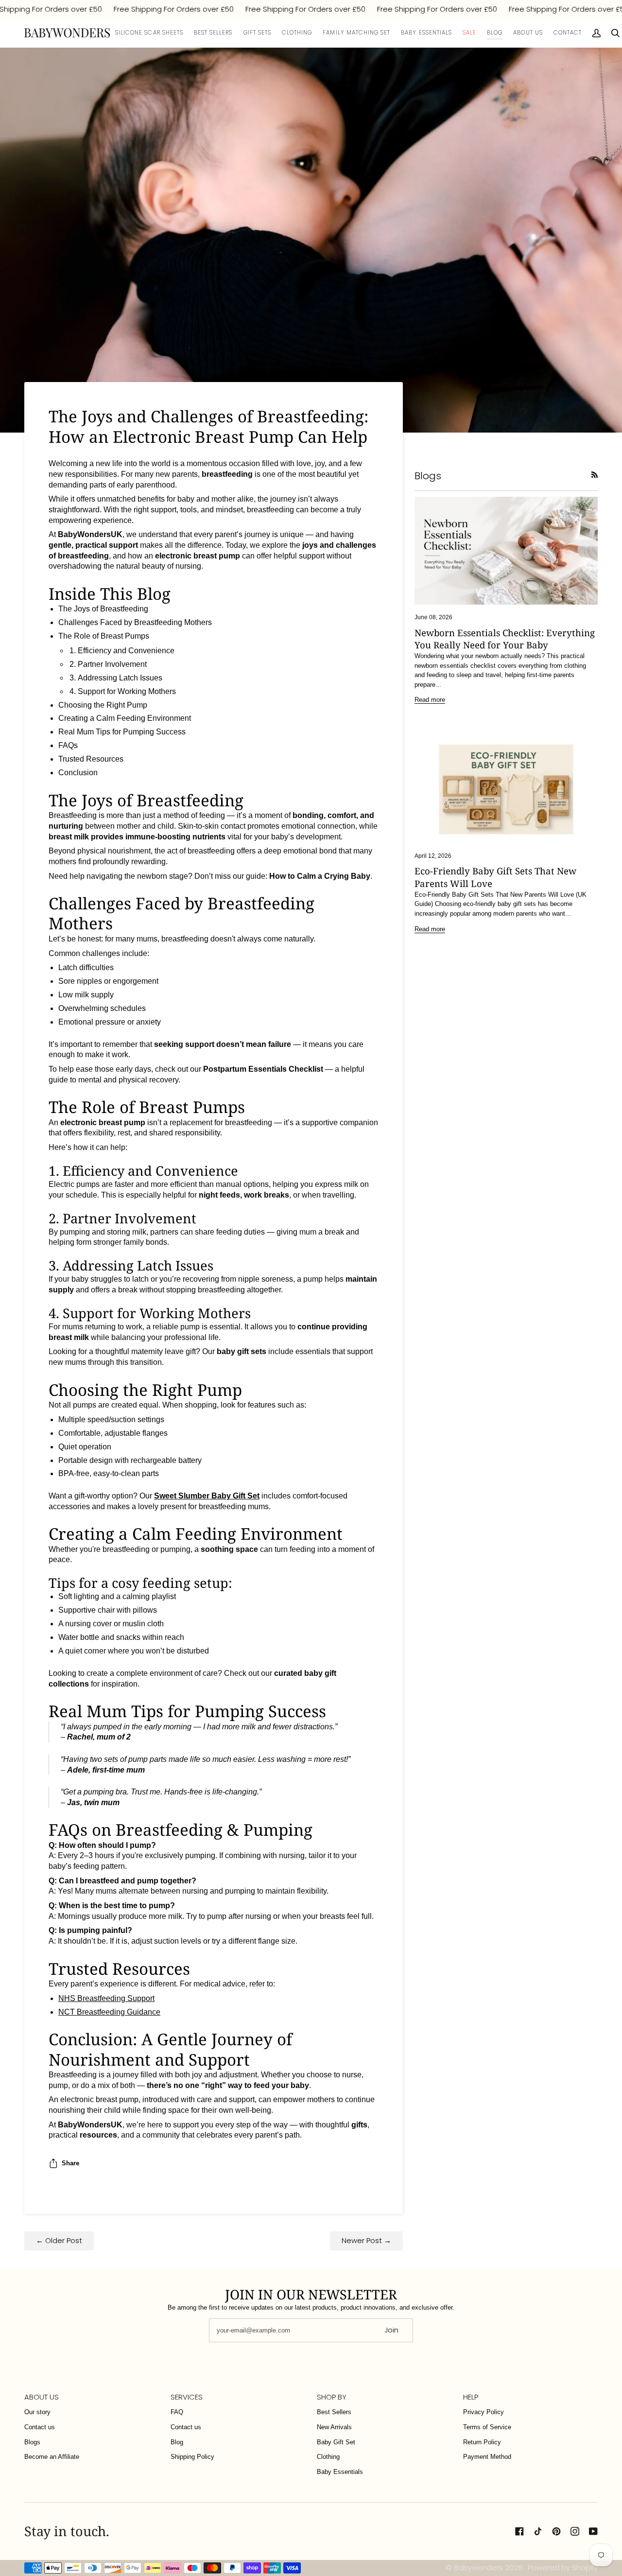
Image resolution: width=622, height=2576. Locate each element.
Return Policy (482, 2442)
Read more (430, 700)
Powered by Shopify (563, 2567)
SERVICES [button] (187, 2397)
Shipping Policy (192, 2457)
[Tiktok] (538, 2531)
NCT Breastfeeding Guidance (109, 2012)
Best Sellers (334, 2412)
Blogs (32, 2442)
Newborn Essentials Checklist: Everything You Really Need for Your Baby (505, 639)
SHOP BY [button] (332, 2397)
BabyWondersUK (90, 2125)
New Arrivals (334, 2427)
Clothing (328, 2457)
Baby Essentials (340, 2472)
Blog (177, 2442)
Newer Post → (366, 2240)
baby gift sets (242, 1351)
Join (391, 2330)
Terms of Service (487, 2427)
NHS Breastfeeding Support (106, 1998)
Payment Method (487, 2457)
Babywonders (478, 2567)
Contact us (40, 2427)
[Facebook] (519, 2531)
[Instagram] (575, 2531)
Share (70, 2163)
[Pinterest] (556, 2531)
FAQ (177, 2412)
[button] (257, 33)
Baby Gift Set (336, 2442)
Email (223, 2339)
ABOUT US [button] (42, 2397)
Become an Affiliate (52, 2457)
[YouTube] (593, 2531)
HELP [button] (471, 2397)
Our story (37, 2412)
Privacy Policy (484, 2412)
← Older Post (59, 2240)
